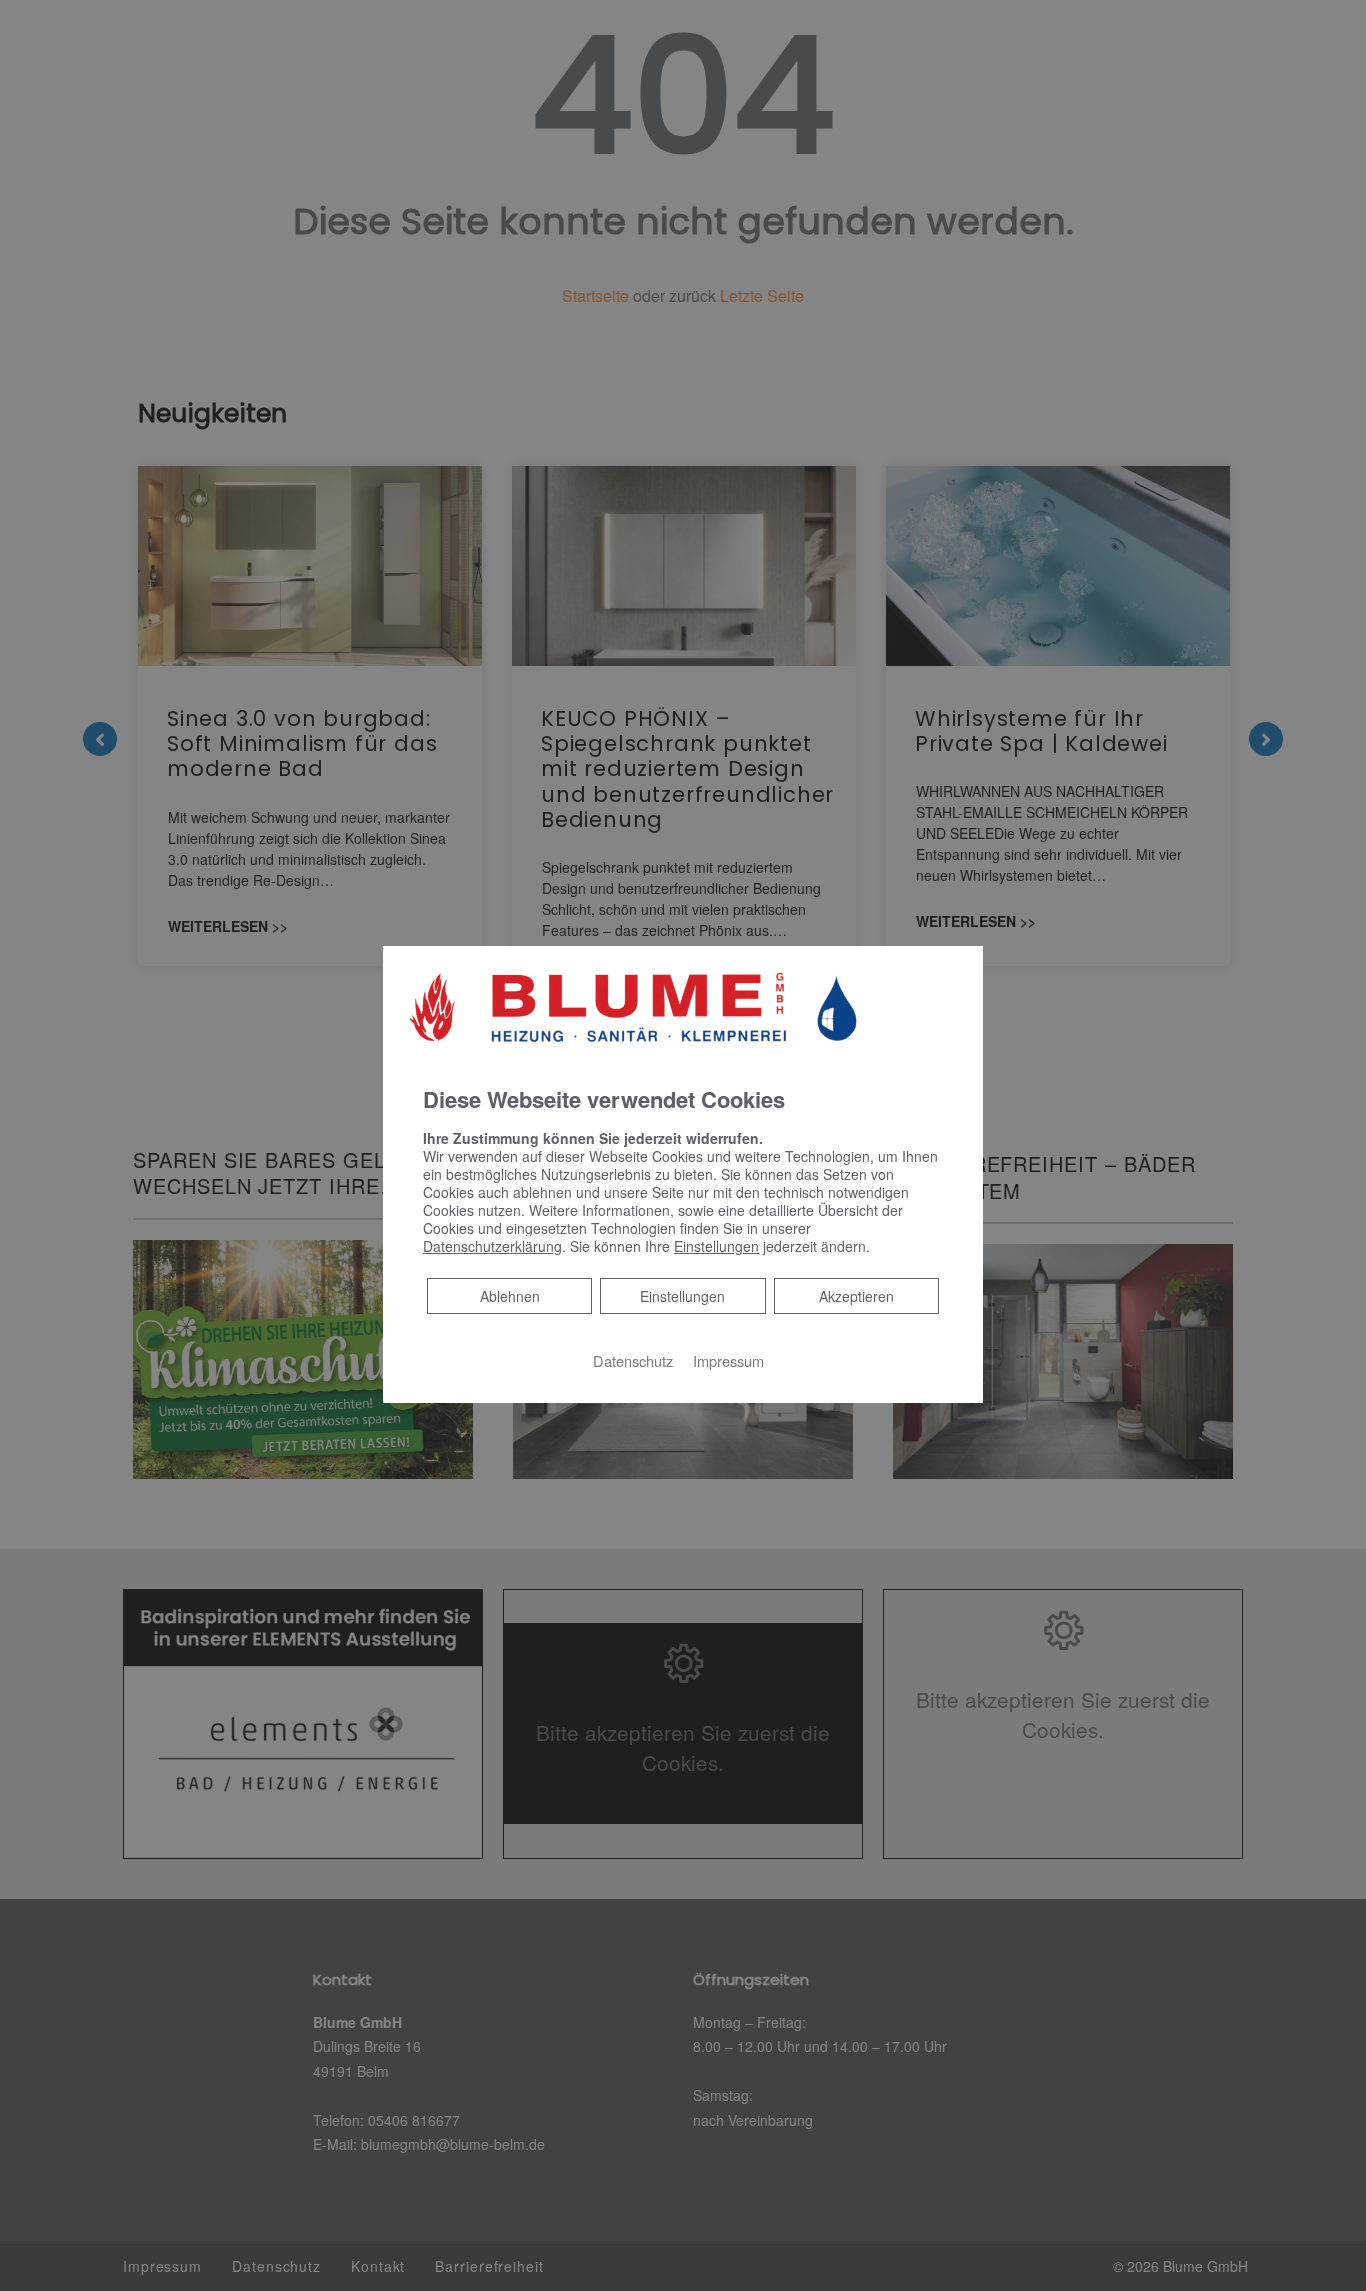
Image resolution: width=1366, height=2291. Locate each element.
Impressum (728, 1359)
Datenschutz (633, 1359)
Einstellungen (682, 1295)
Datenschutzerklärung (492, 1245)
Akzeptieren (856, 1295)
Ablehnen (509, 1294)
